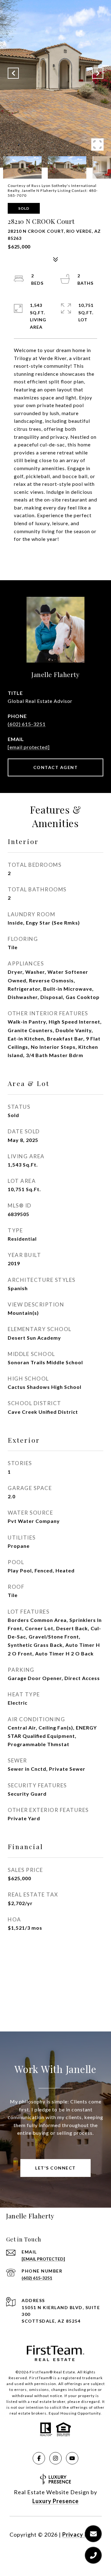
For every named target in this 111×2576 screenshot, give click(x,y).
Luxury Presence (55, 2501)
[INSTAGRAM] (55, 2458)
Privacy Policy (82, 2534)
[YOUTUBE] (72, 2458)
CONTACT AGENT (56, 767)
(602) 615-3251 (27, 724)
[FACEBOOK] (39, 2458)
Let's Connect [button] (55, 2168)
